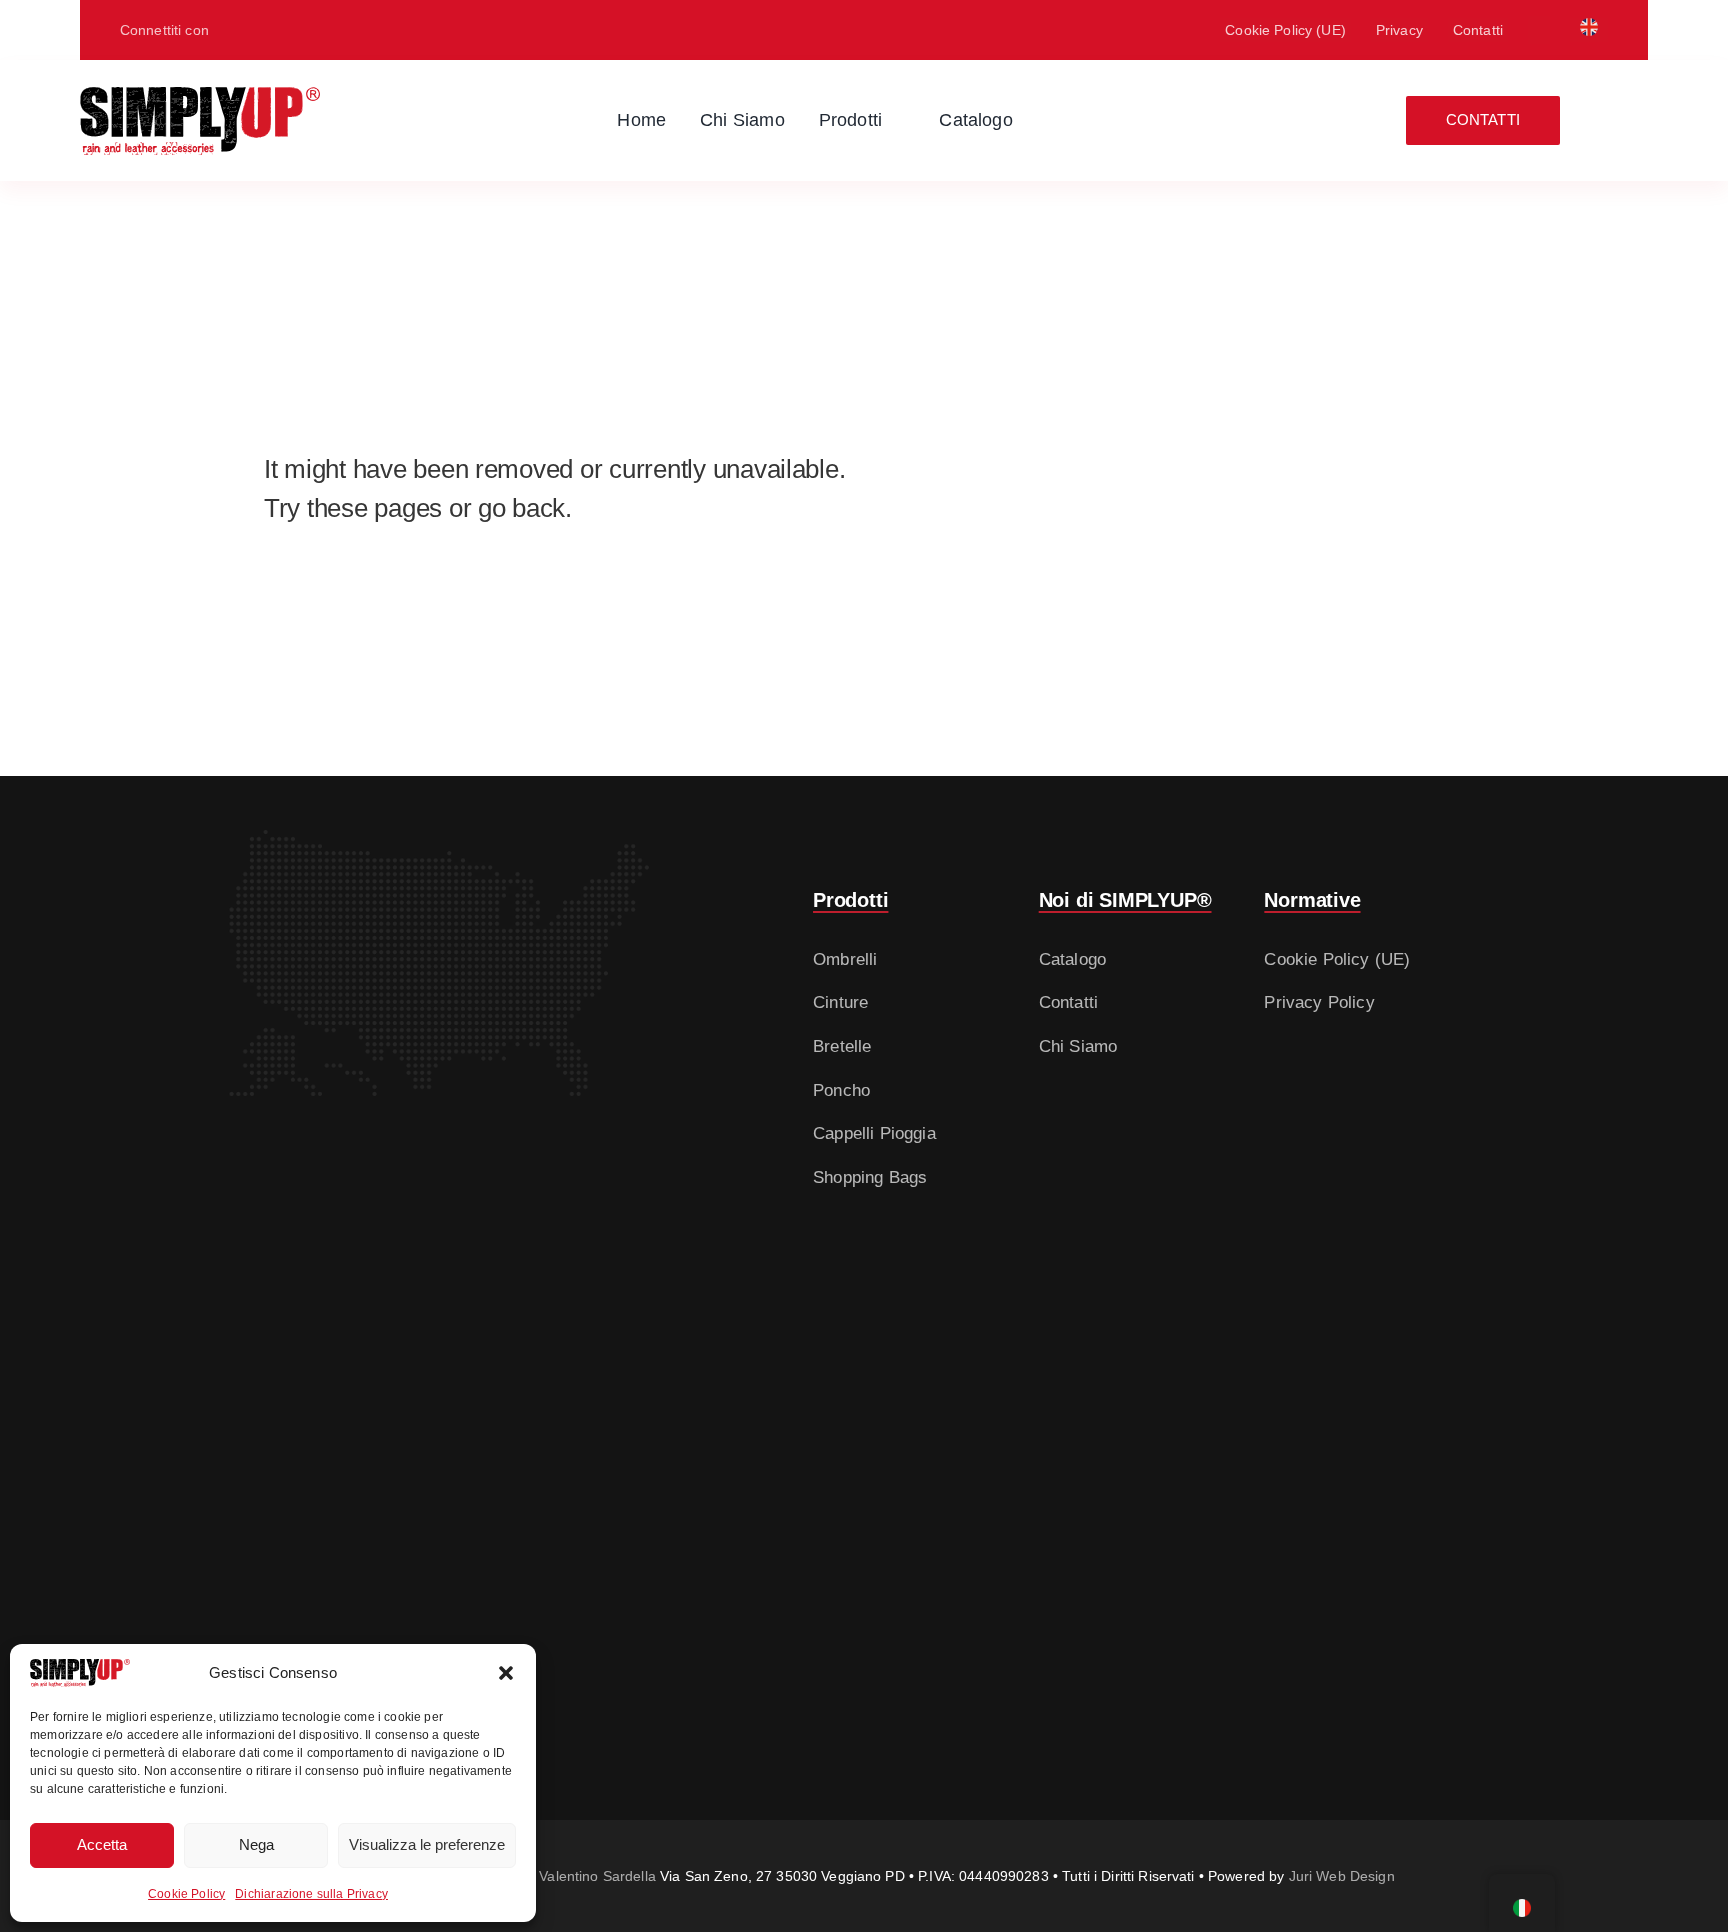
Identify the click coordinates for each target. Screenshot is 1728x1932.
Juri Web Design (1342, 1876)
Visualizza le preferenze (427, 1844)
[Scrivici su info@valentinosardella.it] (299, 30)
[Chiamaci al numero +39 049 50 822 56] (331, 30)
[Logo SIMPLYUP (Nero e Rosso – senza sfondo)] (200, 95)
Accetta (102, 1844)
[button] (506, 1673)
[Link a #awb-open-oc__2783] (1634, 121)
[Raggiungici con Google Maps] (235, 30)
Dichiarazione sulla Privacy (311, 1894)
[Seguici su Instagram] (267, 30)
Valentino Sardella (597, 1876)
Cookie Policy (186, 1894)
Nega (256, 1844)
